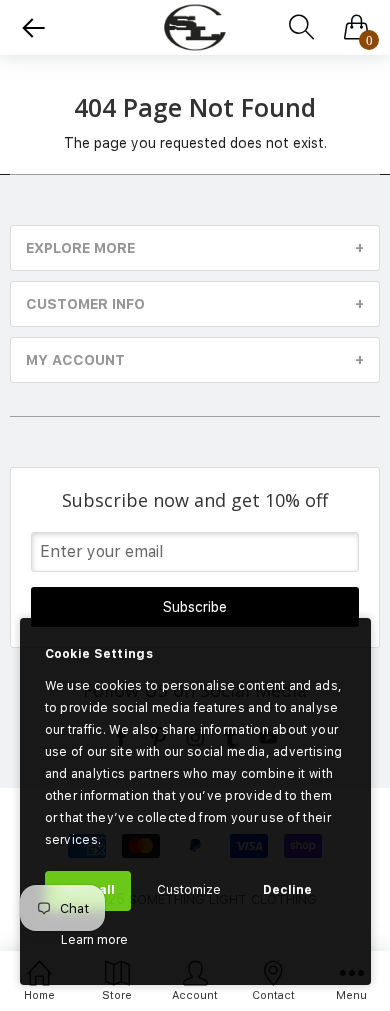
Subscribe (195, 607)
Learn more (94, 940)
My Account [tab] (75, 360)
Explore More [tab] (80, 248)
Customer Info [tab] (85, 304)
